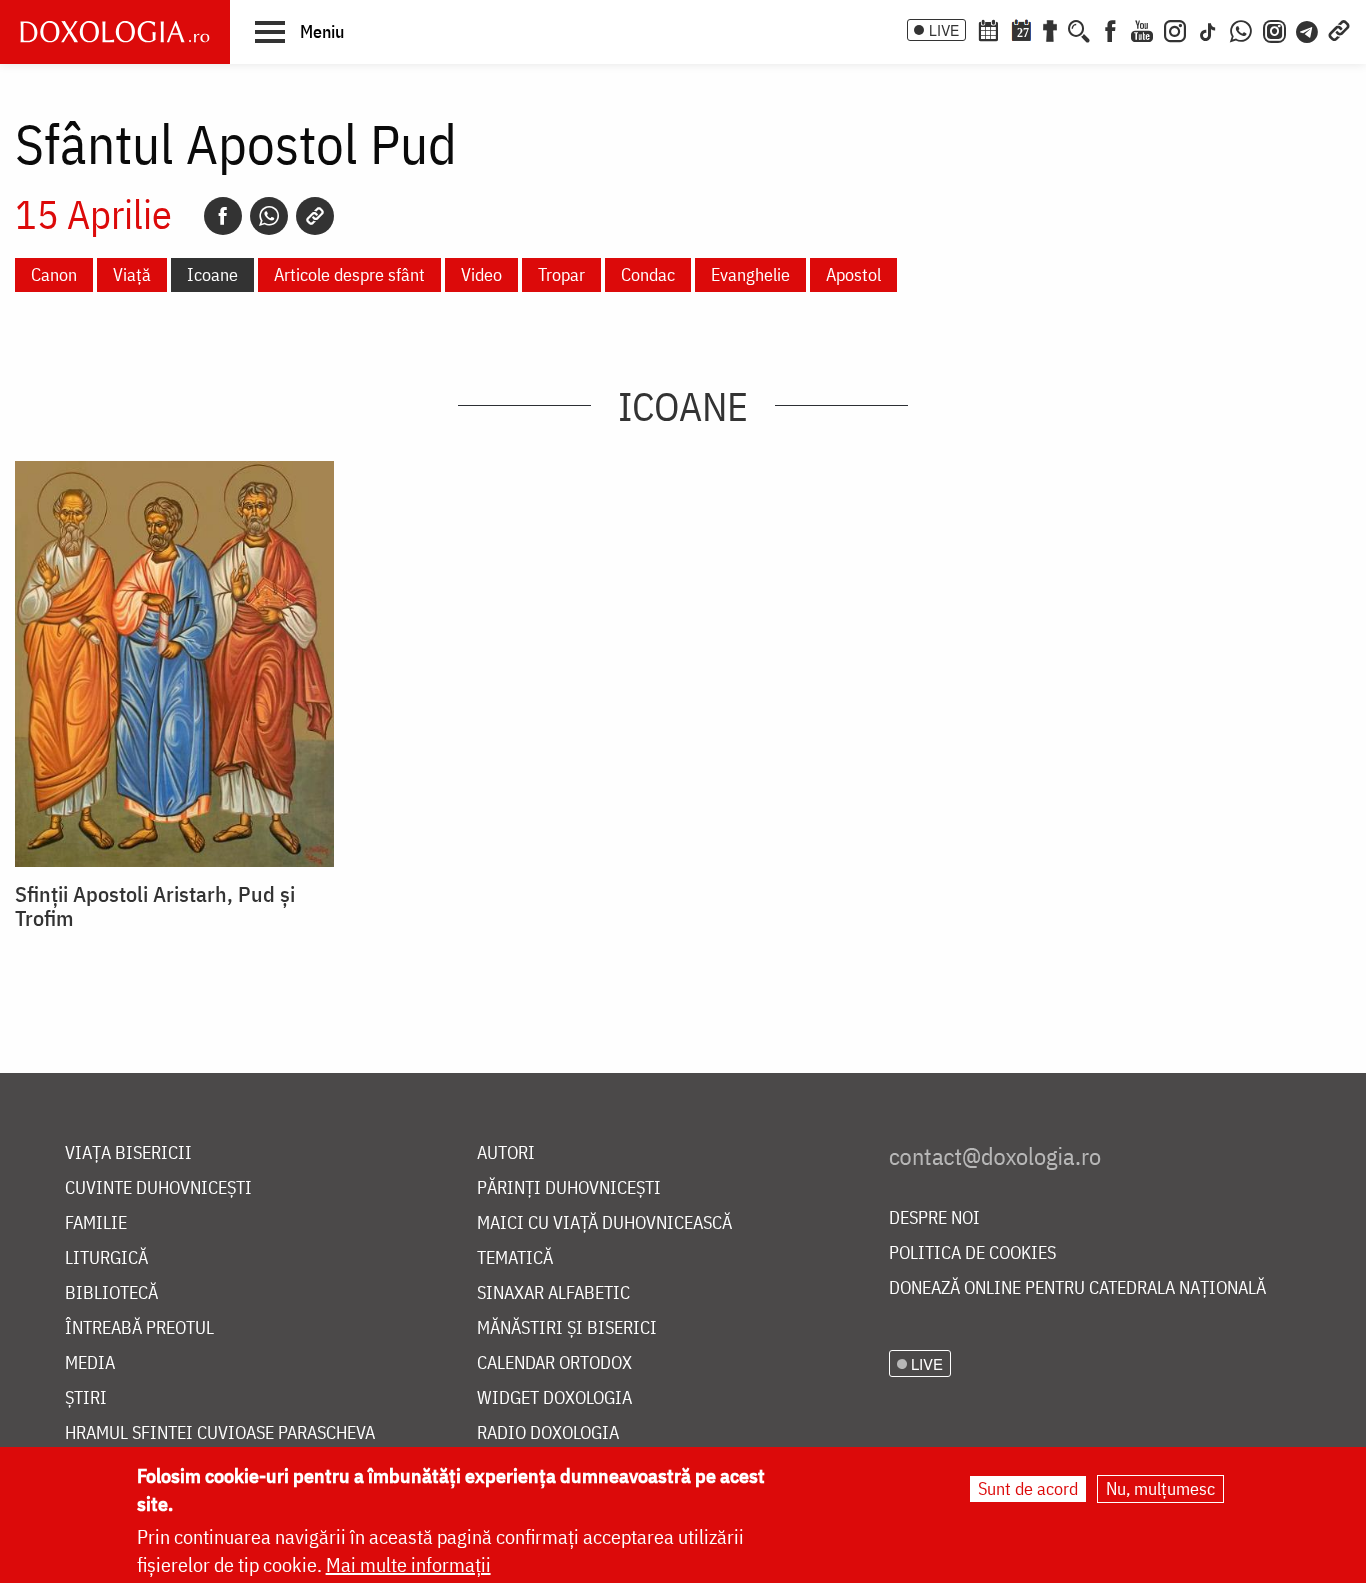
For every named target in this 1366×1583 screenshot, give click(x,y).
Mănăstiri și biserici (567, 1328)
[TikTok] (1208, 29)
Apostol (853, 274)
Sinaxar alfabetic (553, 1293)
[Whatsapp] (269, 216)
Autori (506, 1153)
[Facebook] (1110, 29)
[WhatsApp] (1241, 29)
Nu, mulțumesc (1160, 1488)
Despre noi (934, 1218)
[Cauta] (1079, 29)
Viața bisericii (128, 1153)
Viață (132, 274)
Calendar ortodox (554, 1363)
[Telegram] (1308, 29)
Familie (96, 1223)
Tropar (561, 274)
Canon (54, 274)
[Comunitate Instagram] (1274, 29)
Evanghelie (750, 274)
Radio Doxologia (548, 1433)
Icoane (212, 274)
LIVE (944, 30)
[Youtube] (1142, 29)
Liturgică (106, 1258)
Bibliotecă (111, 1293)
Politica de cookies (972, 1253)
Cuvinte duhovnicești (158, 1188)
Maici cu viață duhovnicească (604, 1223)
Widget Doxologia (554, 1398)
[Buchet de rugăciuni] (1050, 29)
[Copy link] (315, 216)
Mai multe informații (408, 1564)
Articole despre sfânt (349, 274)
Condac (648, 274)
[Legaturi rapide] (1339, 29)
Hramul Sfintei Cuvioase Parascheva (220, 1433)
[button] (299, 31)
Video (481, 274)
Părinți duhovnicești (569, 1188)
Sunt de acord (1028, 1488)
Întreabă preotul (139, 1328)
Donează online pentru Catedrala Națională (1077, 1288)
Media (90, 1363)
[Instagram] (1175, 29)
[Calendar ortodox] (988, 29)
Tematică (515, 1258)
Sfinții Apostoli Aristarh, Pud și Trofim (155, 906)
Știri (86, 1398)
